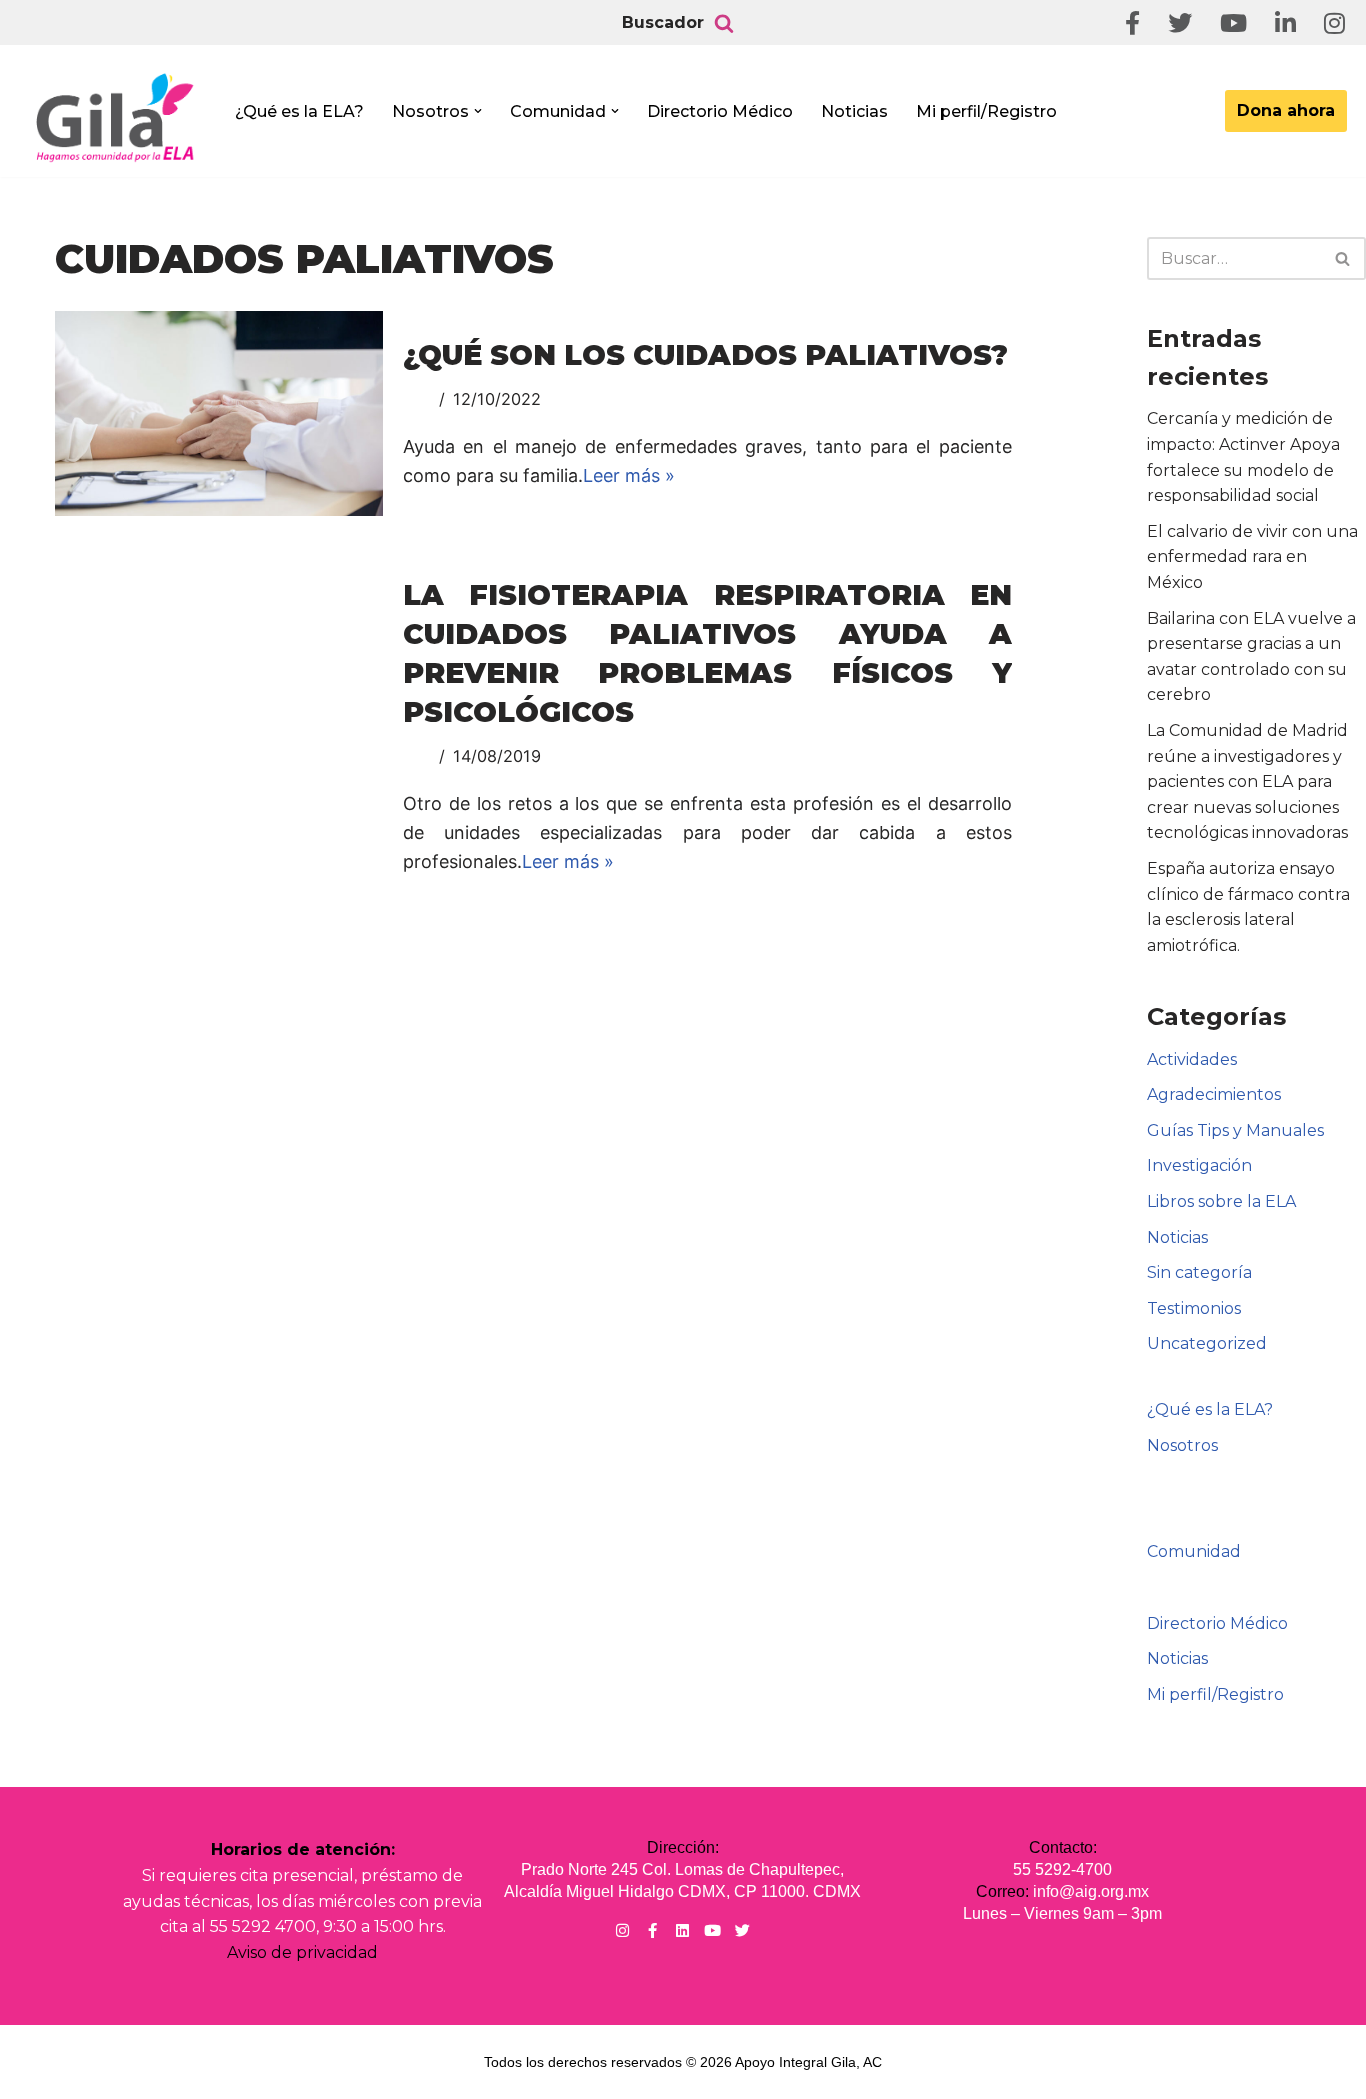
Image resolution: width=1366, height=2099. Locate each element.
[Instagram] (622, 1930)
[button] (478, 111)
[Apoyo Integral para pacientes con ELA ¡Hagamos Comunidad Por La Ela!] (116, 117)
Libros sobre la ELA (1221, 1201)
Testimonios (1194, 1308)
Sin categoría (1199, 1272)
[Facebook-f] (652, 1930)
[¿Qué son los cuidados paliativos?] (219, 413)
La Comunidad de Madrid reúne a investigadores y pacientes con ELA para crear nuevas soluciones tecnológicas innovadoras (1247, 781)
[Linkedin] (682, 1930)
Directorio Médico (720, 111)
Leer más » (629, 475)
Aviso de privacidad (302, 1952)
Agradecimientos (1214, 1094)
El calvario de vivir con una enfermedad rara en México (1252, 557)
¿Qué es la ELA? (299, 111)
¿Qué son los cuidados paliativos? (705, 355)
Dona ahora (1286, 110)
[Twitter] (742, 1930)
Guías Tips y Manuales (1235, 1130)
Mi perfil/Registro (986, 111)
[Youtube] (712, 1930)
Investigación (1199, 1165)
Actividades (1192, 1059)
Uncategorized (1207, 1343)
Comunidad (1194, 1551)
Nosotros (1182, 1445)
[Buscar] (724, 23)
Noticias (854, 111)
